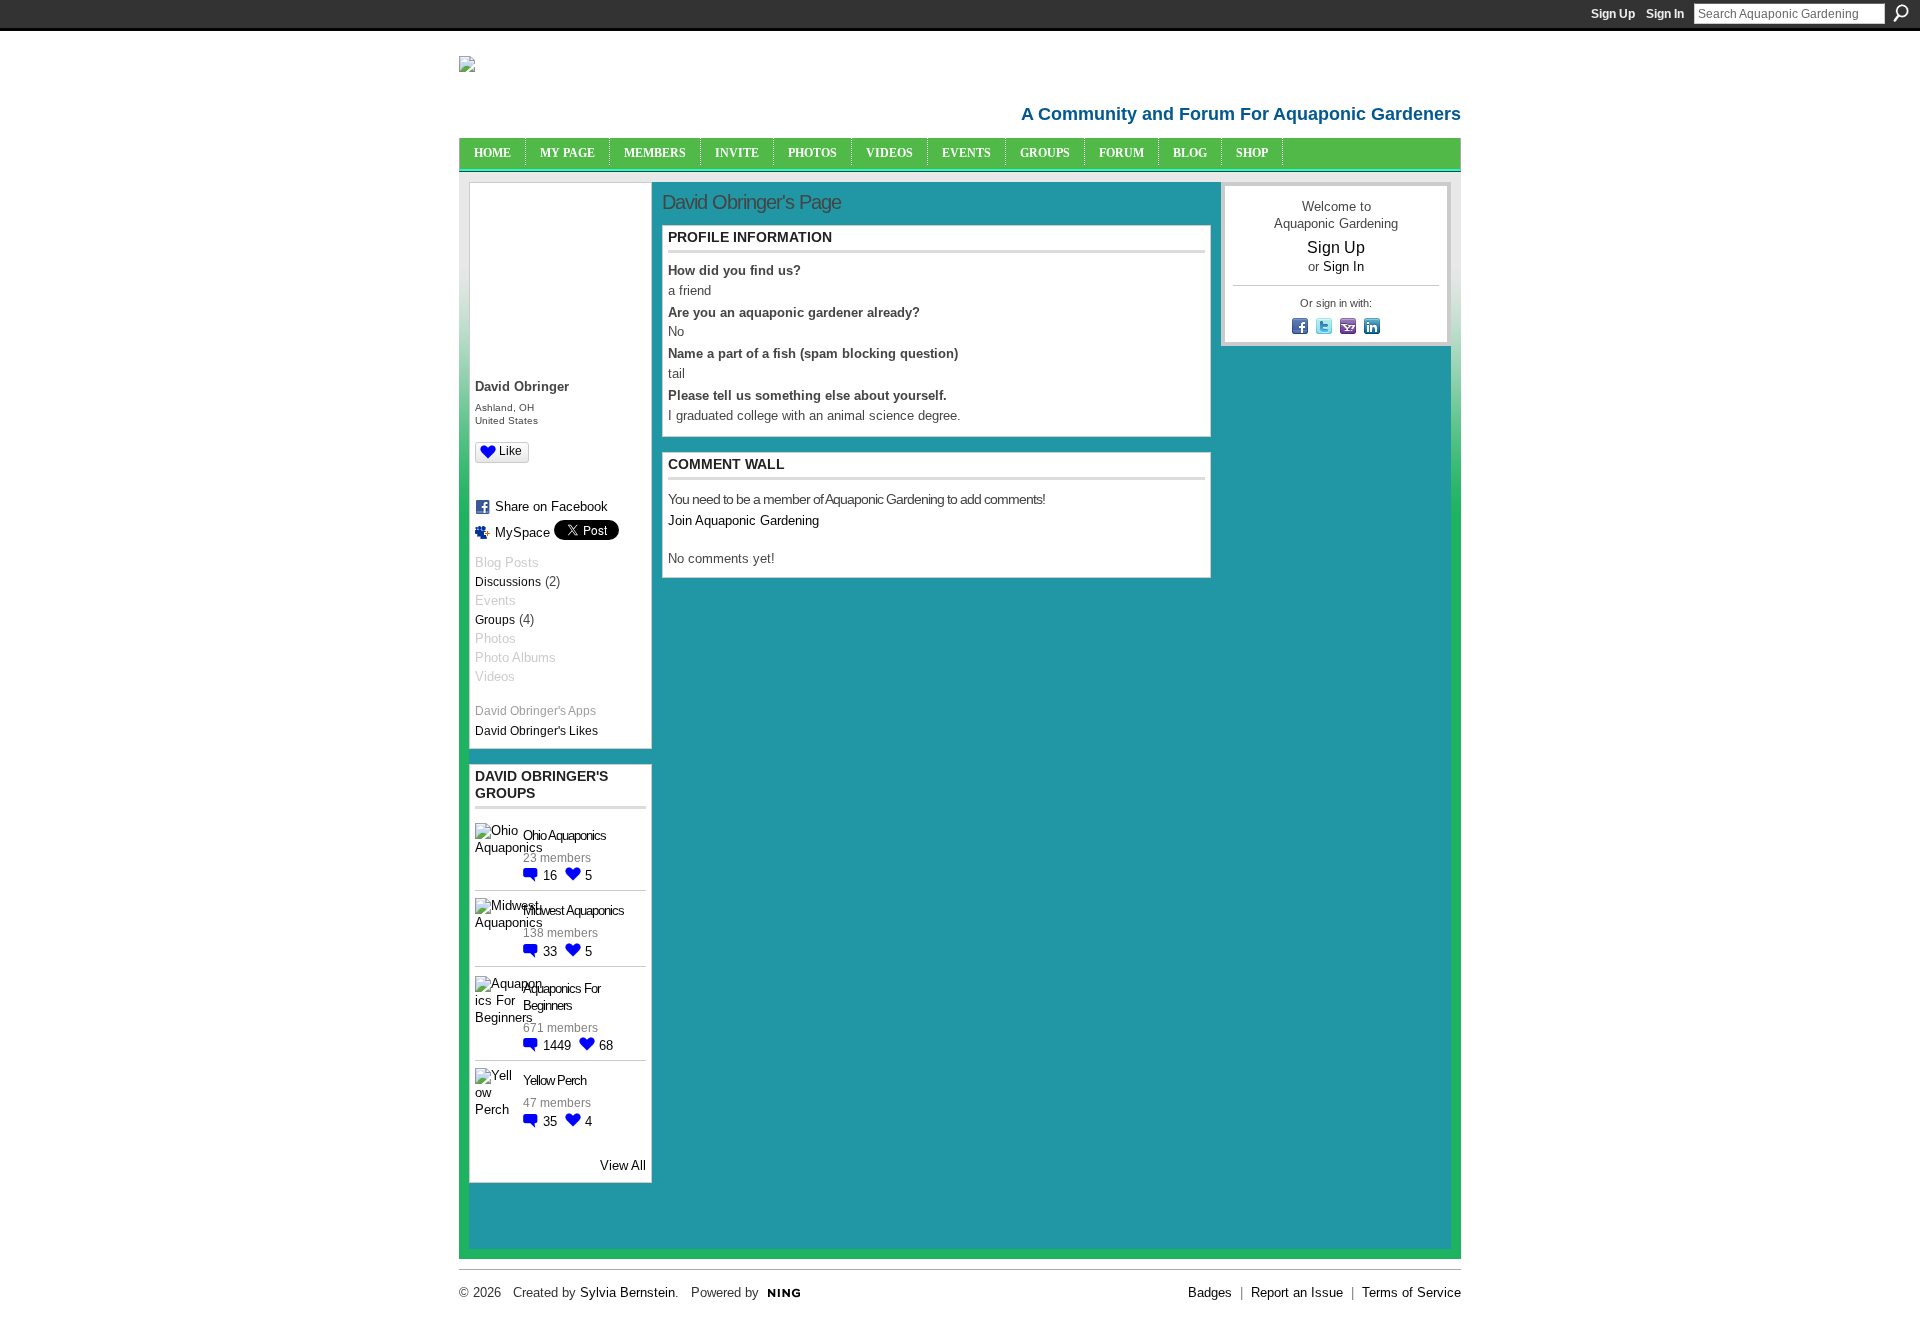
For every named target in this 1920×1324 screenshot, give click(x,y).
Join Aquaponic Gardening (743, 520)
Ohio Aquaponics (564, 835)
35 (552, 1121)
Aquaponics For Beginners (561, 997)
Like (510, 451)
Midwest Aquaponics (573, 910)
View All (623, 1165)
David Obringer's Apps (535, 711)
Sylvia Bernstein (627, 1292)
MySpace (522, 532)
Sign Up (1613, 14)
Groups (495, 620)
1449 (559, 1045)
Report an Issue (1297, 1292)
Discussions (508, 582)
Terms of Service (1411, 1292)
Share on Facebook (551, 506)
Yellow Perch (554, 1080)
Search (1901, 13)
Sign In (1665, 14)
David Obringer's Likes (536, 731)
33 (552, 951)
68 (606, 1045)
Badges (1210, 1292)
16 (552, 875)
